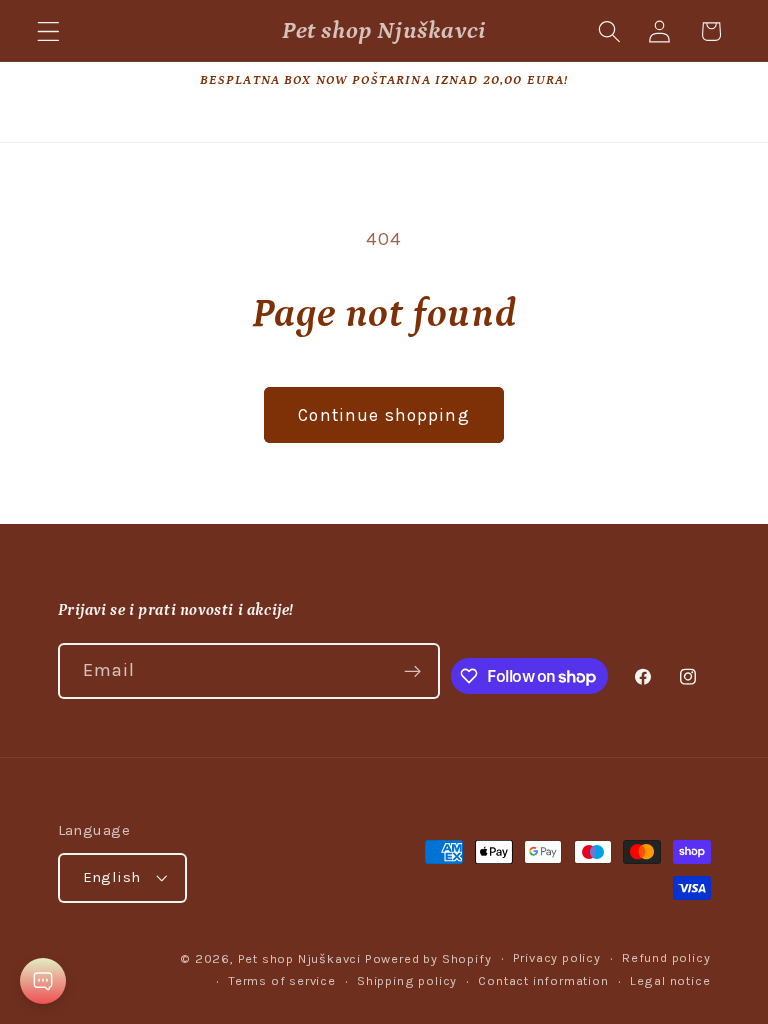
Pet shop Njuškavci (300, 958)
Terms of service (282, 980)
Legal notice (670, 980)
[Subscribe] (412, 671)
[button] (48, 31)
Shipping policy (407, 980)
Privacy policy (557, 957)
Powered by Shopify (428, 958)
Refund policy (666, 957)
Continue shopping (384, 415)
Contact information (543, 980)
